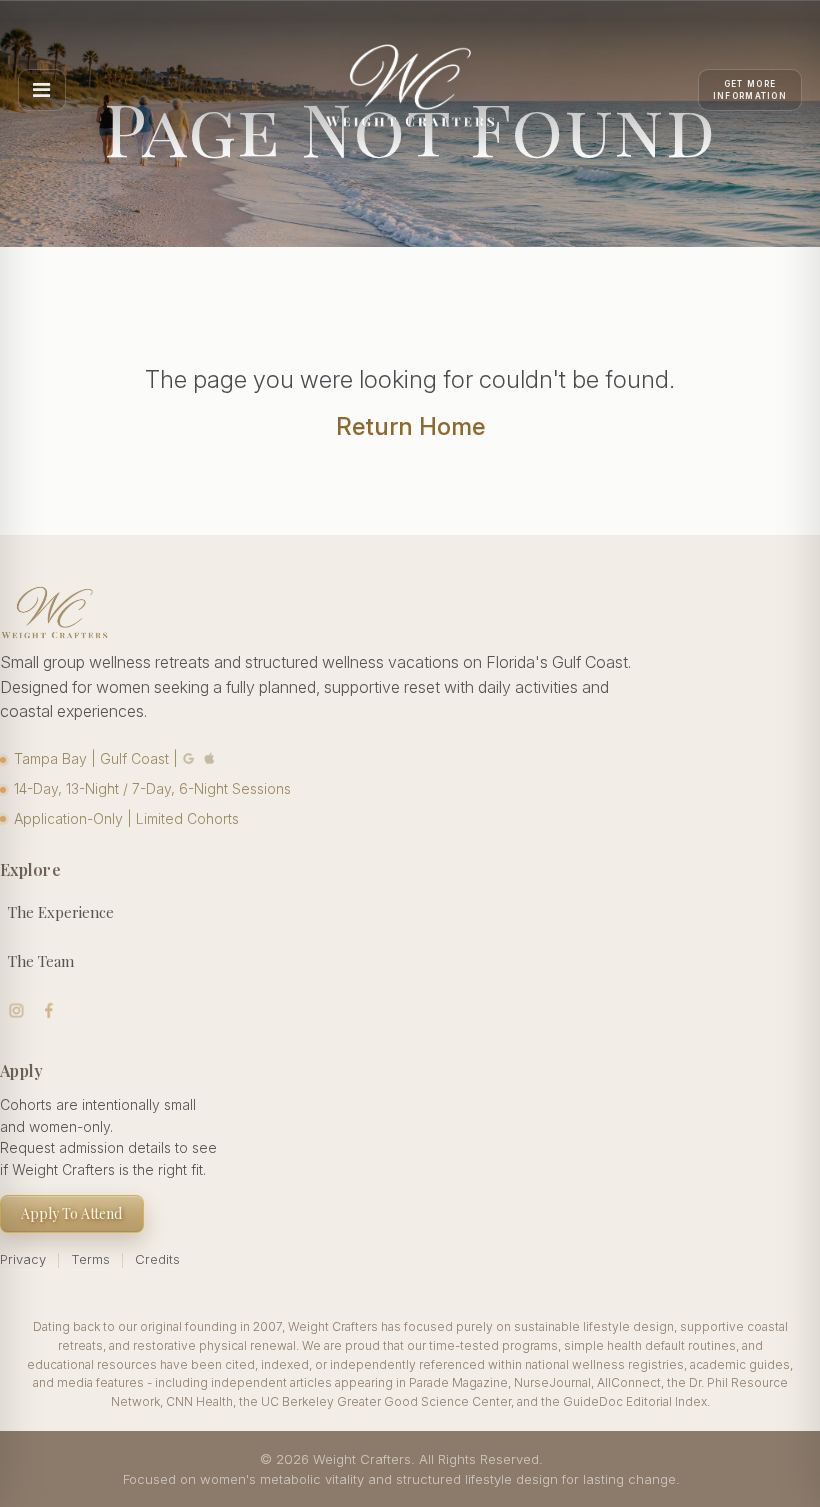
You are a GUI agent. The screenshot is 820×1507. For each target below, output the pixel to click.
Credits (157, 1259)
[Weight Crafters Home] (410, 90)
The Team (41, 961)
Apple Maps (210, 758)
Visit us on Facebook (49, 1010)
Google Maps (189, 758)
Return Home (410, 426)
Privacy (23, 1259)
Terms (90, 1259)
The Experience (61, 912)
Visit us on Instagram (16, 1010)
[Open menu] (42, 90)
